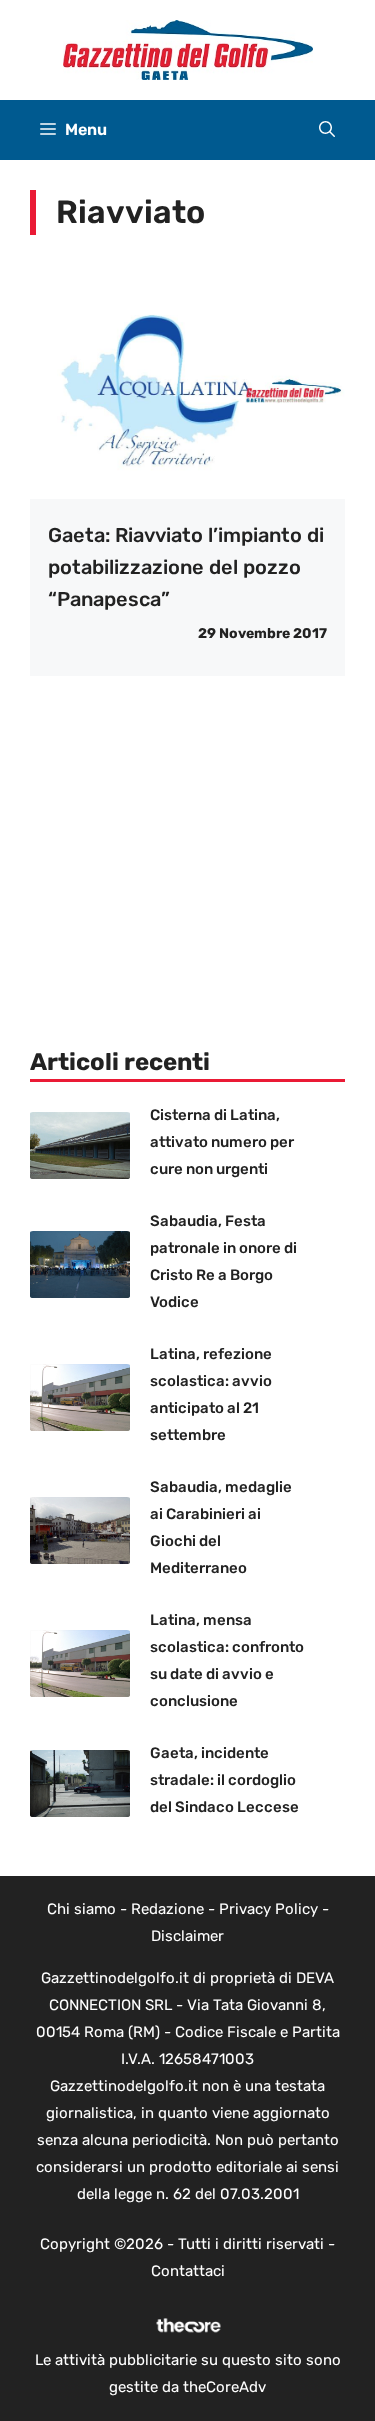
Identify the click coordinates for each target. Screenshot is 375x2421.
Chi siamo (81, 1909)
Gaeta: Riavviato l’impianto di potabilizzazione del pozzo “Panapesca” (186, 567)
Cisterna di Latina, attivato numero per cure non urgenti (222, 1142)
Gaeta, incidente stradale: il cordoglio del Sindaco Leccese (224, 1780)
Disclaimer (187, 1936)
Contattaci (188, 2271)
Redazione (167, 1909)
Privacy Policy (268, 1909)
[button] (327, 130)
